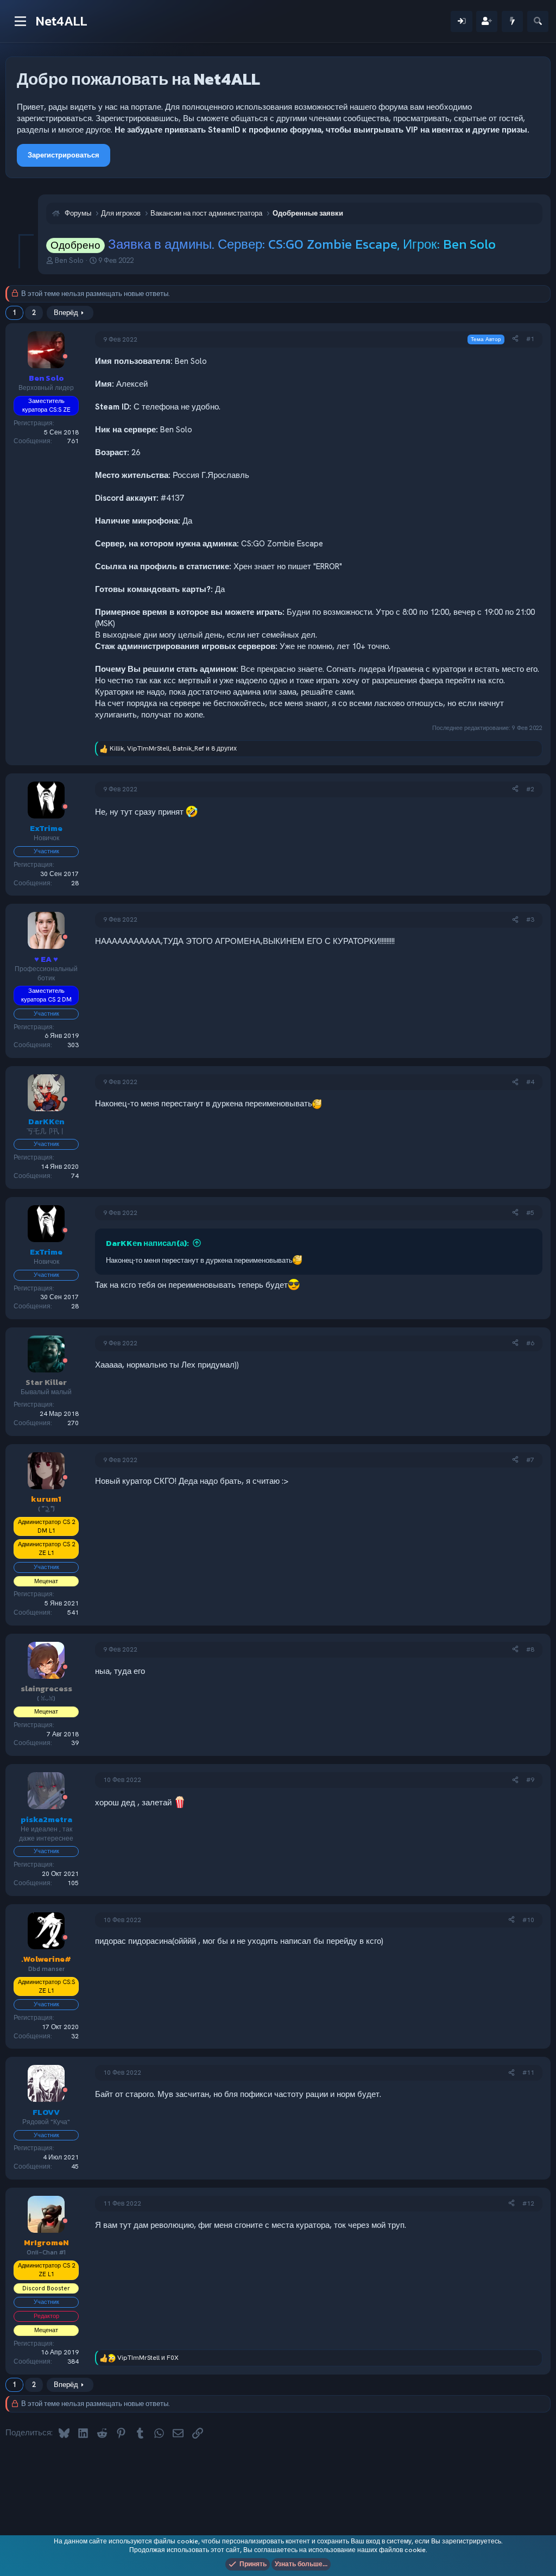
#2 (530, 789)
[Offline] (65, 357)
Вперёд (66, 313)
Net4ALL (62, 21)
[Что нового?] (512, 21)
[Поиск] (538, 21)
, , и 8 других (173, 748)
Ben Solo (69, 260)
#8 (530, 1649)
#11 (528, 2073)
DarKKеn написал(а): (147, 1243)
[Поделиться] (515, 339)
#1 (530, 339)
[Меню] (20, 21)
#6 (530, 1343)
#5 (530, 1213)
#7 (530, 1460)
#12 (528, 2203)
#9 (530, 1780)
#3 (530, 919)
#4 (530, 1082)
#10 (528, 1920)
